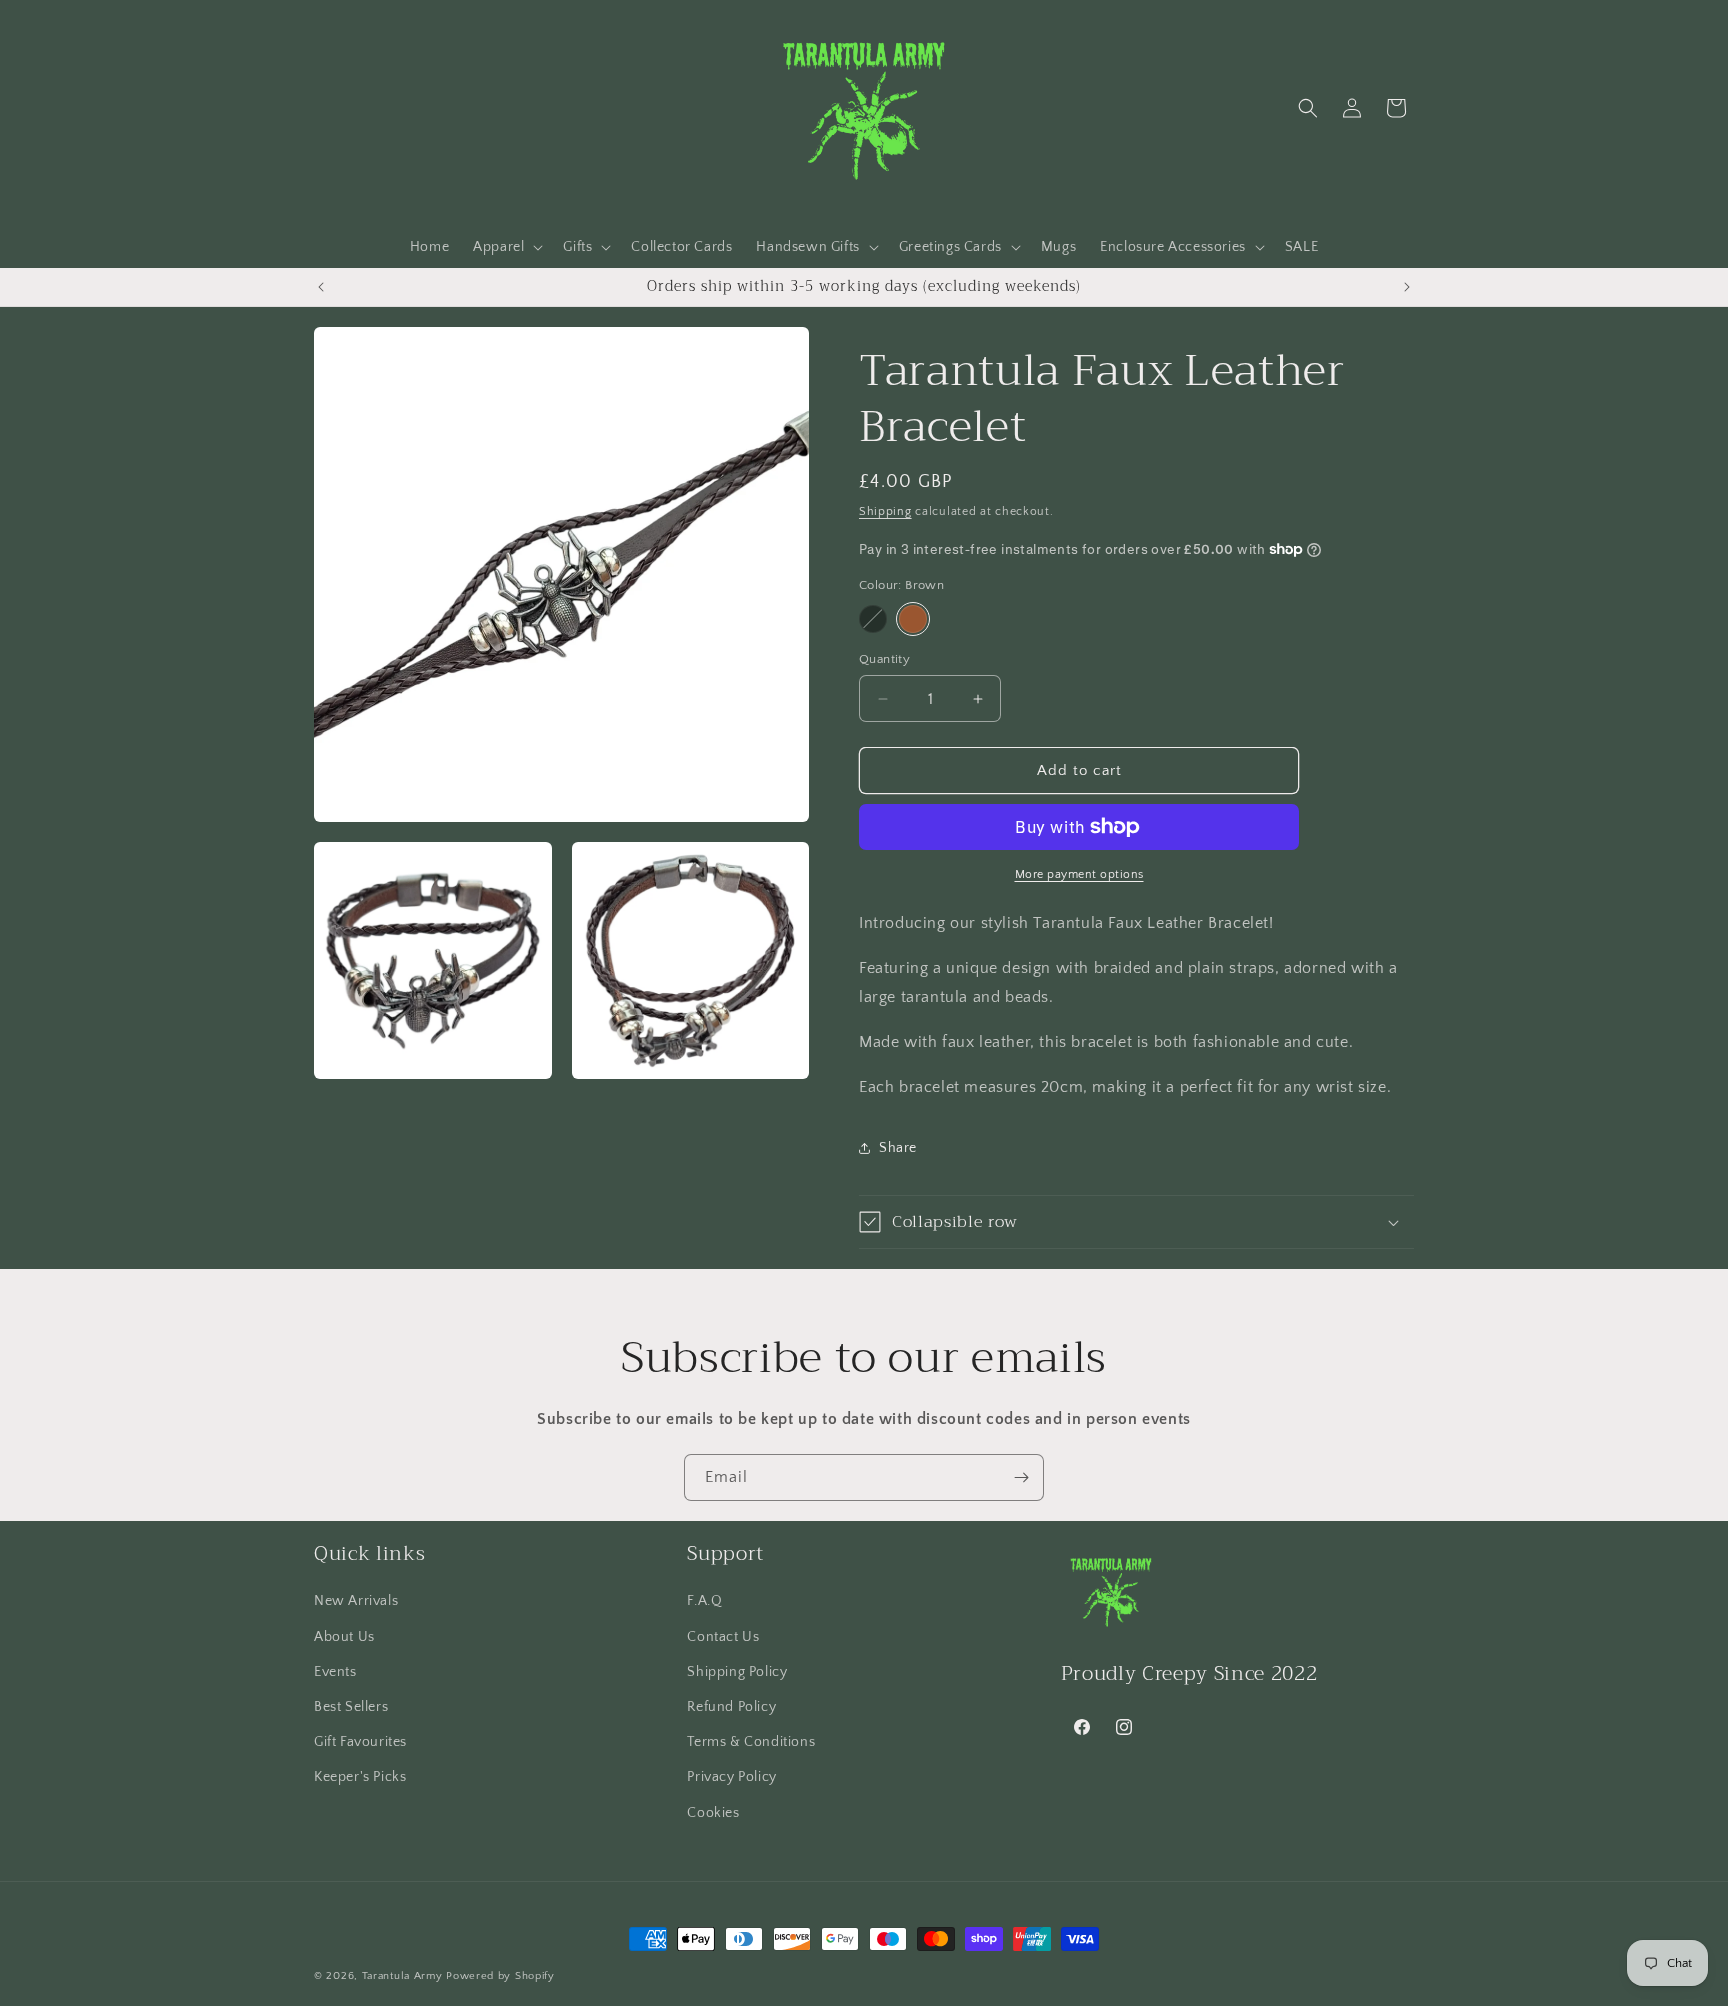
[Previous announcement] (321, 287)
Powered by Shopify (500, 1976)
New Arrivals (356, 1601)
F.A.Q (704, 1601)
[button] (506, 247)
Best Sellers (351, 1707)
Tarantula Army (402, 1976)
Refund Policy (731, 1707)
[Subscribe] (1021, 1477)
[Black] (873, 619)
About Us (344, 1637)
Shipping (885, 511)
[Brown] (913, 619)
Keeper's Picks (360, 1777)
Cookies (713, 1813)
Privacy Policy (731, 1777)
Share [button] (898, 1148)
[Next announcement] (1407, 287)
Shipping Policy (737, 1672)
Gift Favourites (360, 1742)
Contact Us (723, 1637)
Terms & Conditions (751, 1742)
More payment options (1079, 874)
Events (335, 1672)
